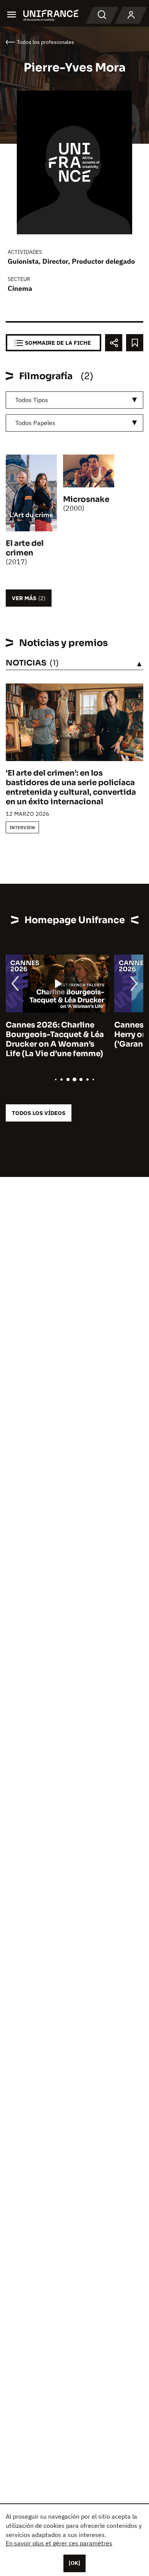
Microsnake (86, 499)
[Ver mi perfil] (131, 15)
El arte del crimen (25, 548)
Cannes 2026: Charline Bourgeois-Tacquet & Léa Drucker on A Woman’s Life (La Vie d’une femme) (55, 1039)
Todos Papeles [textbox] (35, 423)
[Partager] (114, 343)
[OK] (74, 2563)
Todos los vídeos (39, 1113)
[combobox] (74, 400)
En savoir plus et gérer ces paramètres (59, 2543)
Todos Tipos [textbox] (32, 400)
